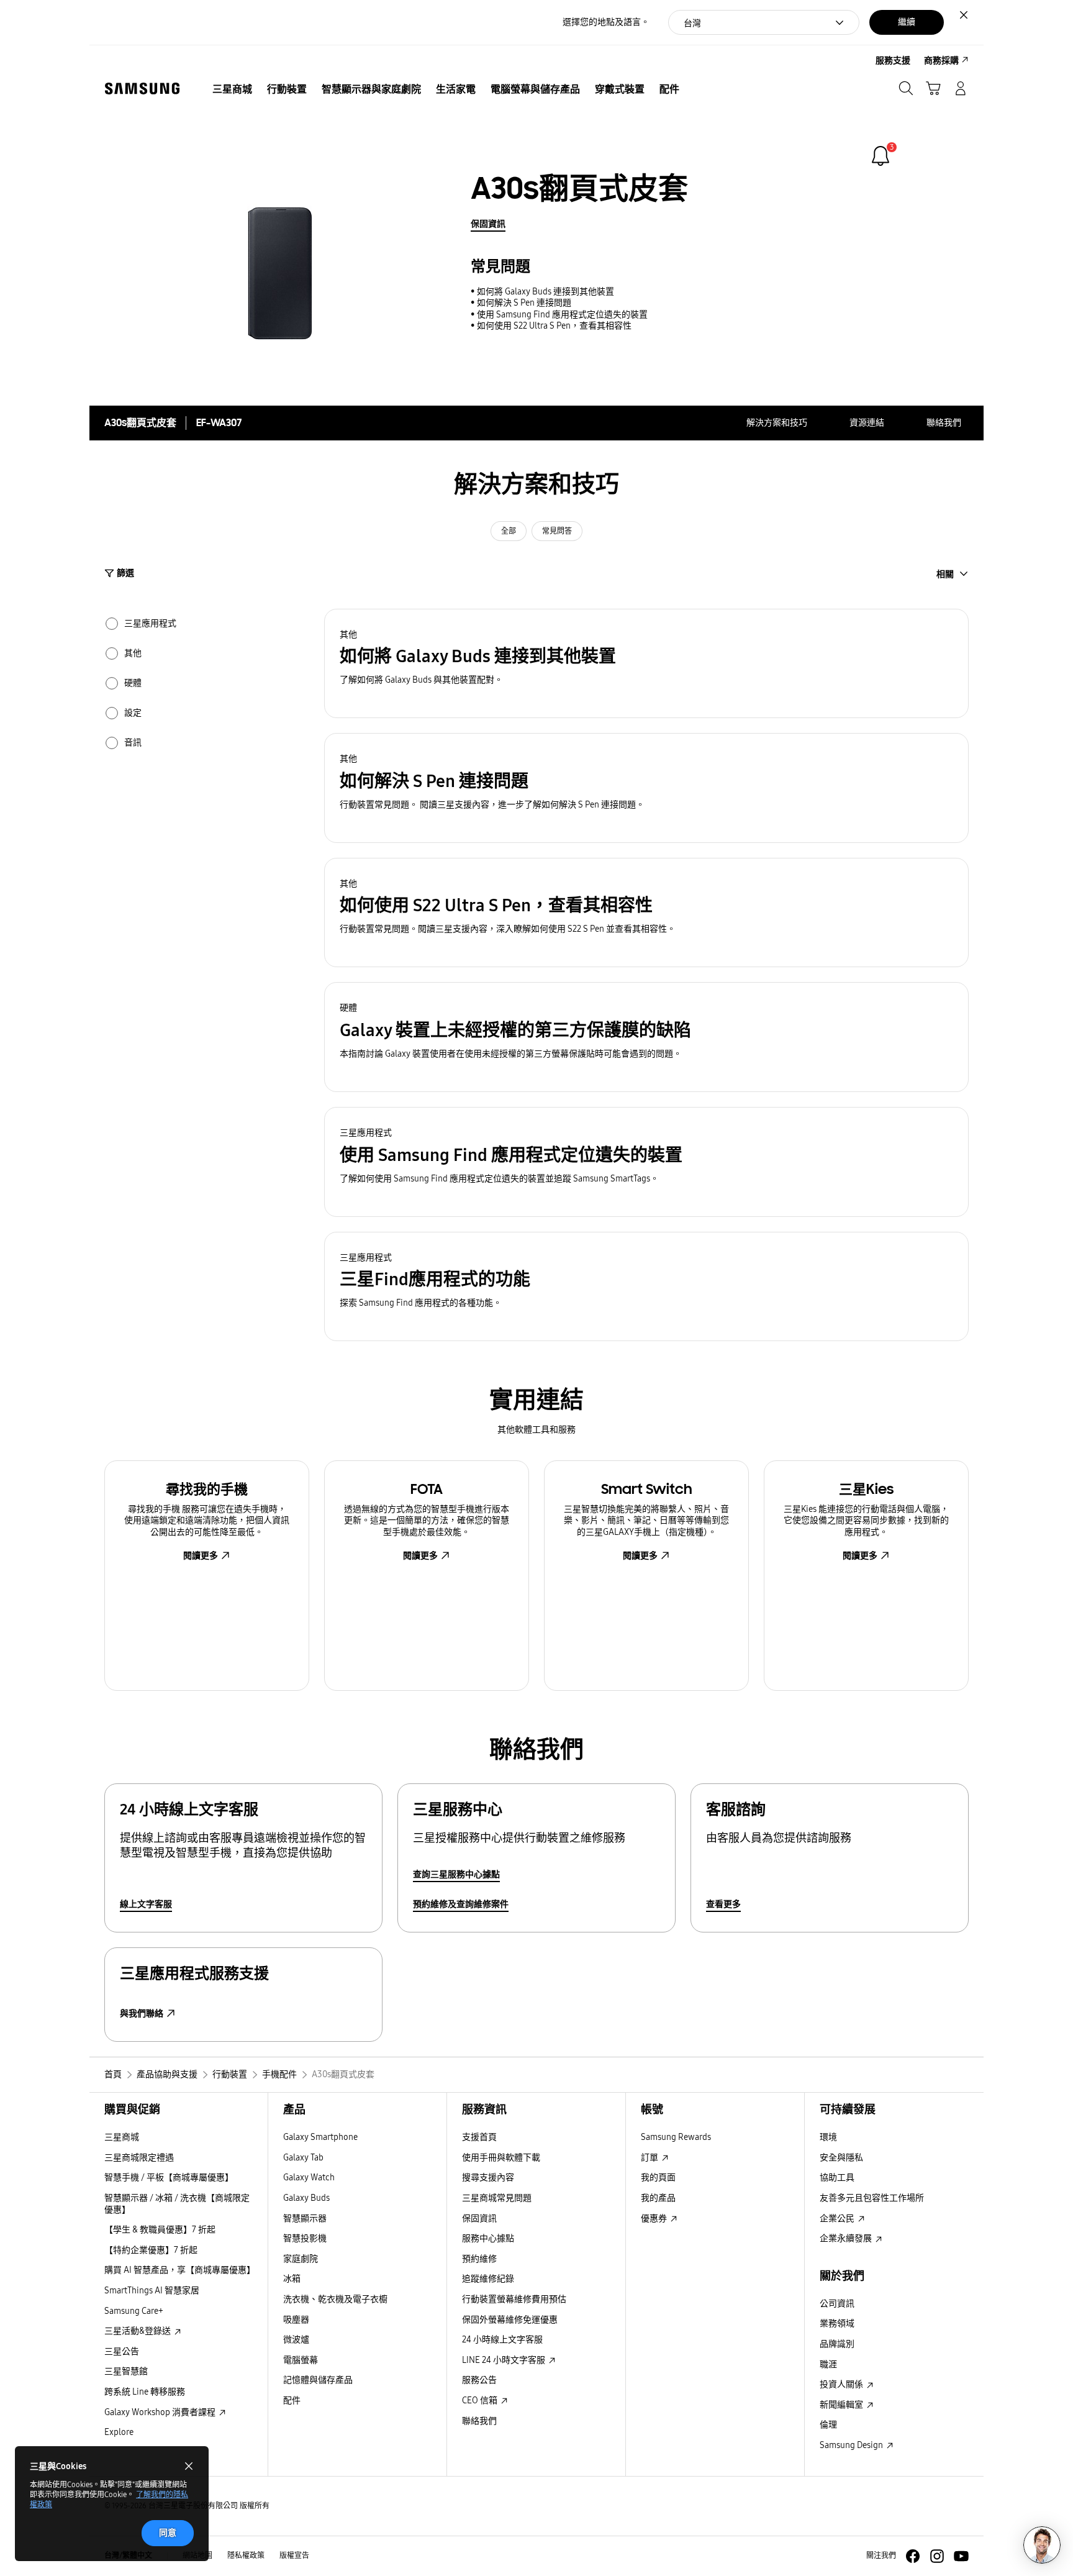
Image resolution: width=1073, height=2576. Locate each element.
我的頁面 (658, 2178)
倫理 (828, 2425)
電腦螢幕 (301, 2360)
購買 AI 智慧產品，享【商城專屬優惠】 (180, 2270)
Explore (119, 2432)
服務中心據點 (488, 2238)
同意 (168, 2533)
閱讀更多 (201, 1556)
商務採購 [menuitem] (941, 61)
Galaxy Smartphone (320, 2137)
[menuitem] (232, 89)
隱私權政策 (246, 2556)
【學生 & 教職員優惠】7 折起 (160, 2230)
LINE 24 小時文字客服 (505, 2360)
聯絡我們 (944, 423)
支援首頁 (479, 2137)
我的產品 (658, 2198)
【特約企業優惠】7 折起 (151, 2250)
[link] (881, 156)
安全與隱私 (841, 2158)
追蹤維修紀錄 (488, 2279)
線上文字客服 (146, 1904)
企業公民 (838, 2219)
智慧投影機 (305, 2238)
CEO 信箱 (481, 2401)
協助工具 (837, 2178)
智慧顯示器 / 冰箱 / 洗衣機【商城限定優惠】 (177, 2204)
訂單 (650, 2158)
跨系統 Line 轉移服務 (145, 2392)
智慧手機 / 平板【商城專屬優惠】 (169, 2178)
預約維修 (479, 2259)
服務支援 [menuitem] (893, 61)
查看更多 (723, 1904)
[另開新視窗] (913, 2556)
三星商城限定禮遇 (139, 2158)
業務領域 (837, 2323)
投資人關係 (842, 2384)
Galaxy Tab (303, 2158)
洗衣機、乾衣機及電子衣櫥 (335, 2299)
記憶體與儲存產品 (318, 2380)
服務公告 (479, 2380)
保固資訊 (488, 224)
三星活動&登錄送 (138, 2331)
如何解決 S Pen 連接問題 (524, 303)
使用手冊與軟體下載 (501, 2158)
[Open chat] (1042, 2545)
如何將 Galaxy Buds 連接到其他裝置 (546, 292)
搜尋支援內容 (488, 2178)
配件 (292, 2401)
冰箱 (292, 2279)
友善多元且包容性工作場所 (872, 2198)
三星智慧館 (126, 2371)
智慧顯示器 (305, 2219)
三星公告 (122, 2351)
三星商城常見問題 (497, 2198)
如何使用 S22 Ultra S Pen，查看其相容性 (554, 326)
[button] (646, 664)
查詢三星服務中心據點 (456, 1874)
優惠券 (655, 2219)
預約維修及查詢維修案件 (461, 1904)
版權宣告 (294, 2556)
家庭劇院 (301, 2259)
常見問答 (557, 531)
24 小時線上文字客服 (502, 2340)
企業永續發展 (847, 2238)
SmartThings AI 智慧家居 (152, 2291)
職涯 (828, 2364)
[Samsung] (142, 89)
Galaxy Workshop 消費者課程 (161, 2412)
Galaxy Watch (309, 2178)
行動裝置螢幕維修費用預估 (514, 2299)
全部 (509, 531)
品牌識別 (837, 2344)
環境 (828, 2137)
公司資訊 (837, 2304)
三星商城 (122, 2137)
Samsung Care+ (134, 2311)
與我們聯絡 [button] (142, 2014)
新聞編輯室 (842, 2405)
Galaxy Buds (306, 2198)
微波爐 (296, 2340)
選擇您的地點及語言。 (606, 22)
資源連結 (867, 423)
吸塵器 (296, 2320)
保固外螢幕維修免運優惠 (510, 2320)
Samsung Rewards (676, 2137)
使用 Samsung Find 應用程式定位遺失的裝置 (562, 315)
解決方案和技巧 (777, 423)
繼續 (907, 22)
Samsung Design (852, 2445)
